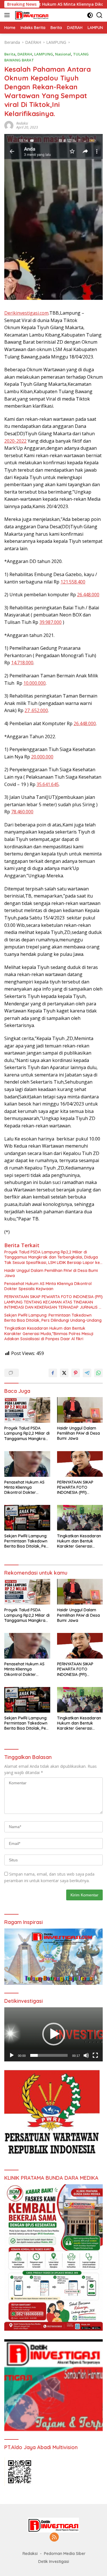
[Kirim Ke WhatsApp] (98, 1373)
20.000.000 (42, 757)
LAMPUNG (44, 54)
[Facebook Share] (53, 1373)
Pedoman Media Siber (65, 2554)
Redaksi (22, 123)
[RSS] (54, 2537)
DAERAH (25, 54)
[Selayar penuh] (95, 2055)
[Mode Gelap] (90, 15)
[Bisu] (86, 2055)
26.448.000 (88, 595)
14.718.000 (22, 663)
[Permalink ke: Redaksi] (9, 125)
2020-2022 (15, 441)
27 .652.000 (36, 710)
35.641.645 (48, 784)
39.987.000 (51, 622)
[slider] (49, 2055)
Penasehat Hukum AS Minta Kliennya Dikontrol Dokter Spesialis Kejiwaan (48, 1286)
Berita (10, 54)
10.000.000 (35, 683)
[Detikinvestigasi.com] (31, 15)
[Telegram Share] (87, 1373)
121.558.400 (73, 582)
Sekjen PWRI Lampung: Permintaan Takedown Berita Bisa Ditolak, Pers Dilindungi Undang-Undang (53, 1318)
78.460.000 (22, 812)
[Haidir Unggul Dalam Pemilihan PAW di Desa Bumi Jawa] (80, 1410)
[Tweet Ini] (64, 1373)
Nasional (63, 54)
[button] (54, 2034)
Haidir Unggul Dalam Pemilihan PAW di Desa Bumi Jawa (51, 1273)
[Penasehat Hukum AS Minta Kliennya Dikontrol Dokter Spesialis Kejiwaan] (27, 1464)
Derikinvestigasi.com (26, 313)
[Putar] (12, 2055)
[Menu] (8, 15)
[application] (53, 2034)
